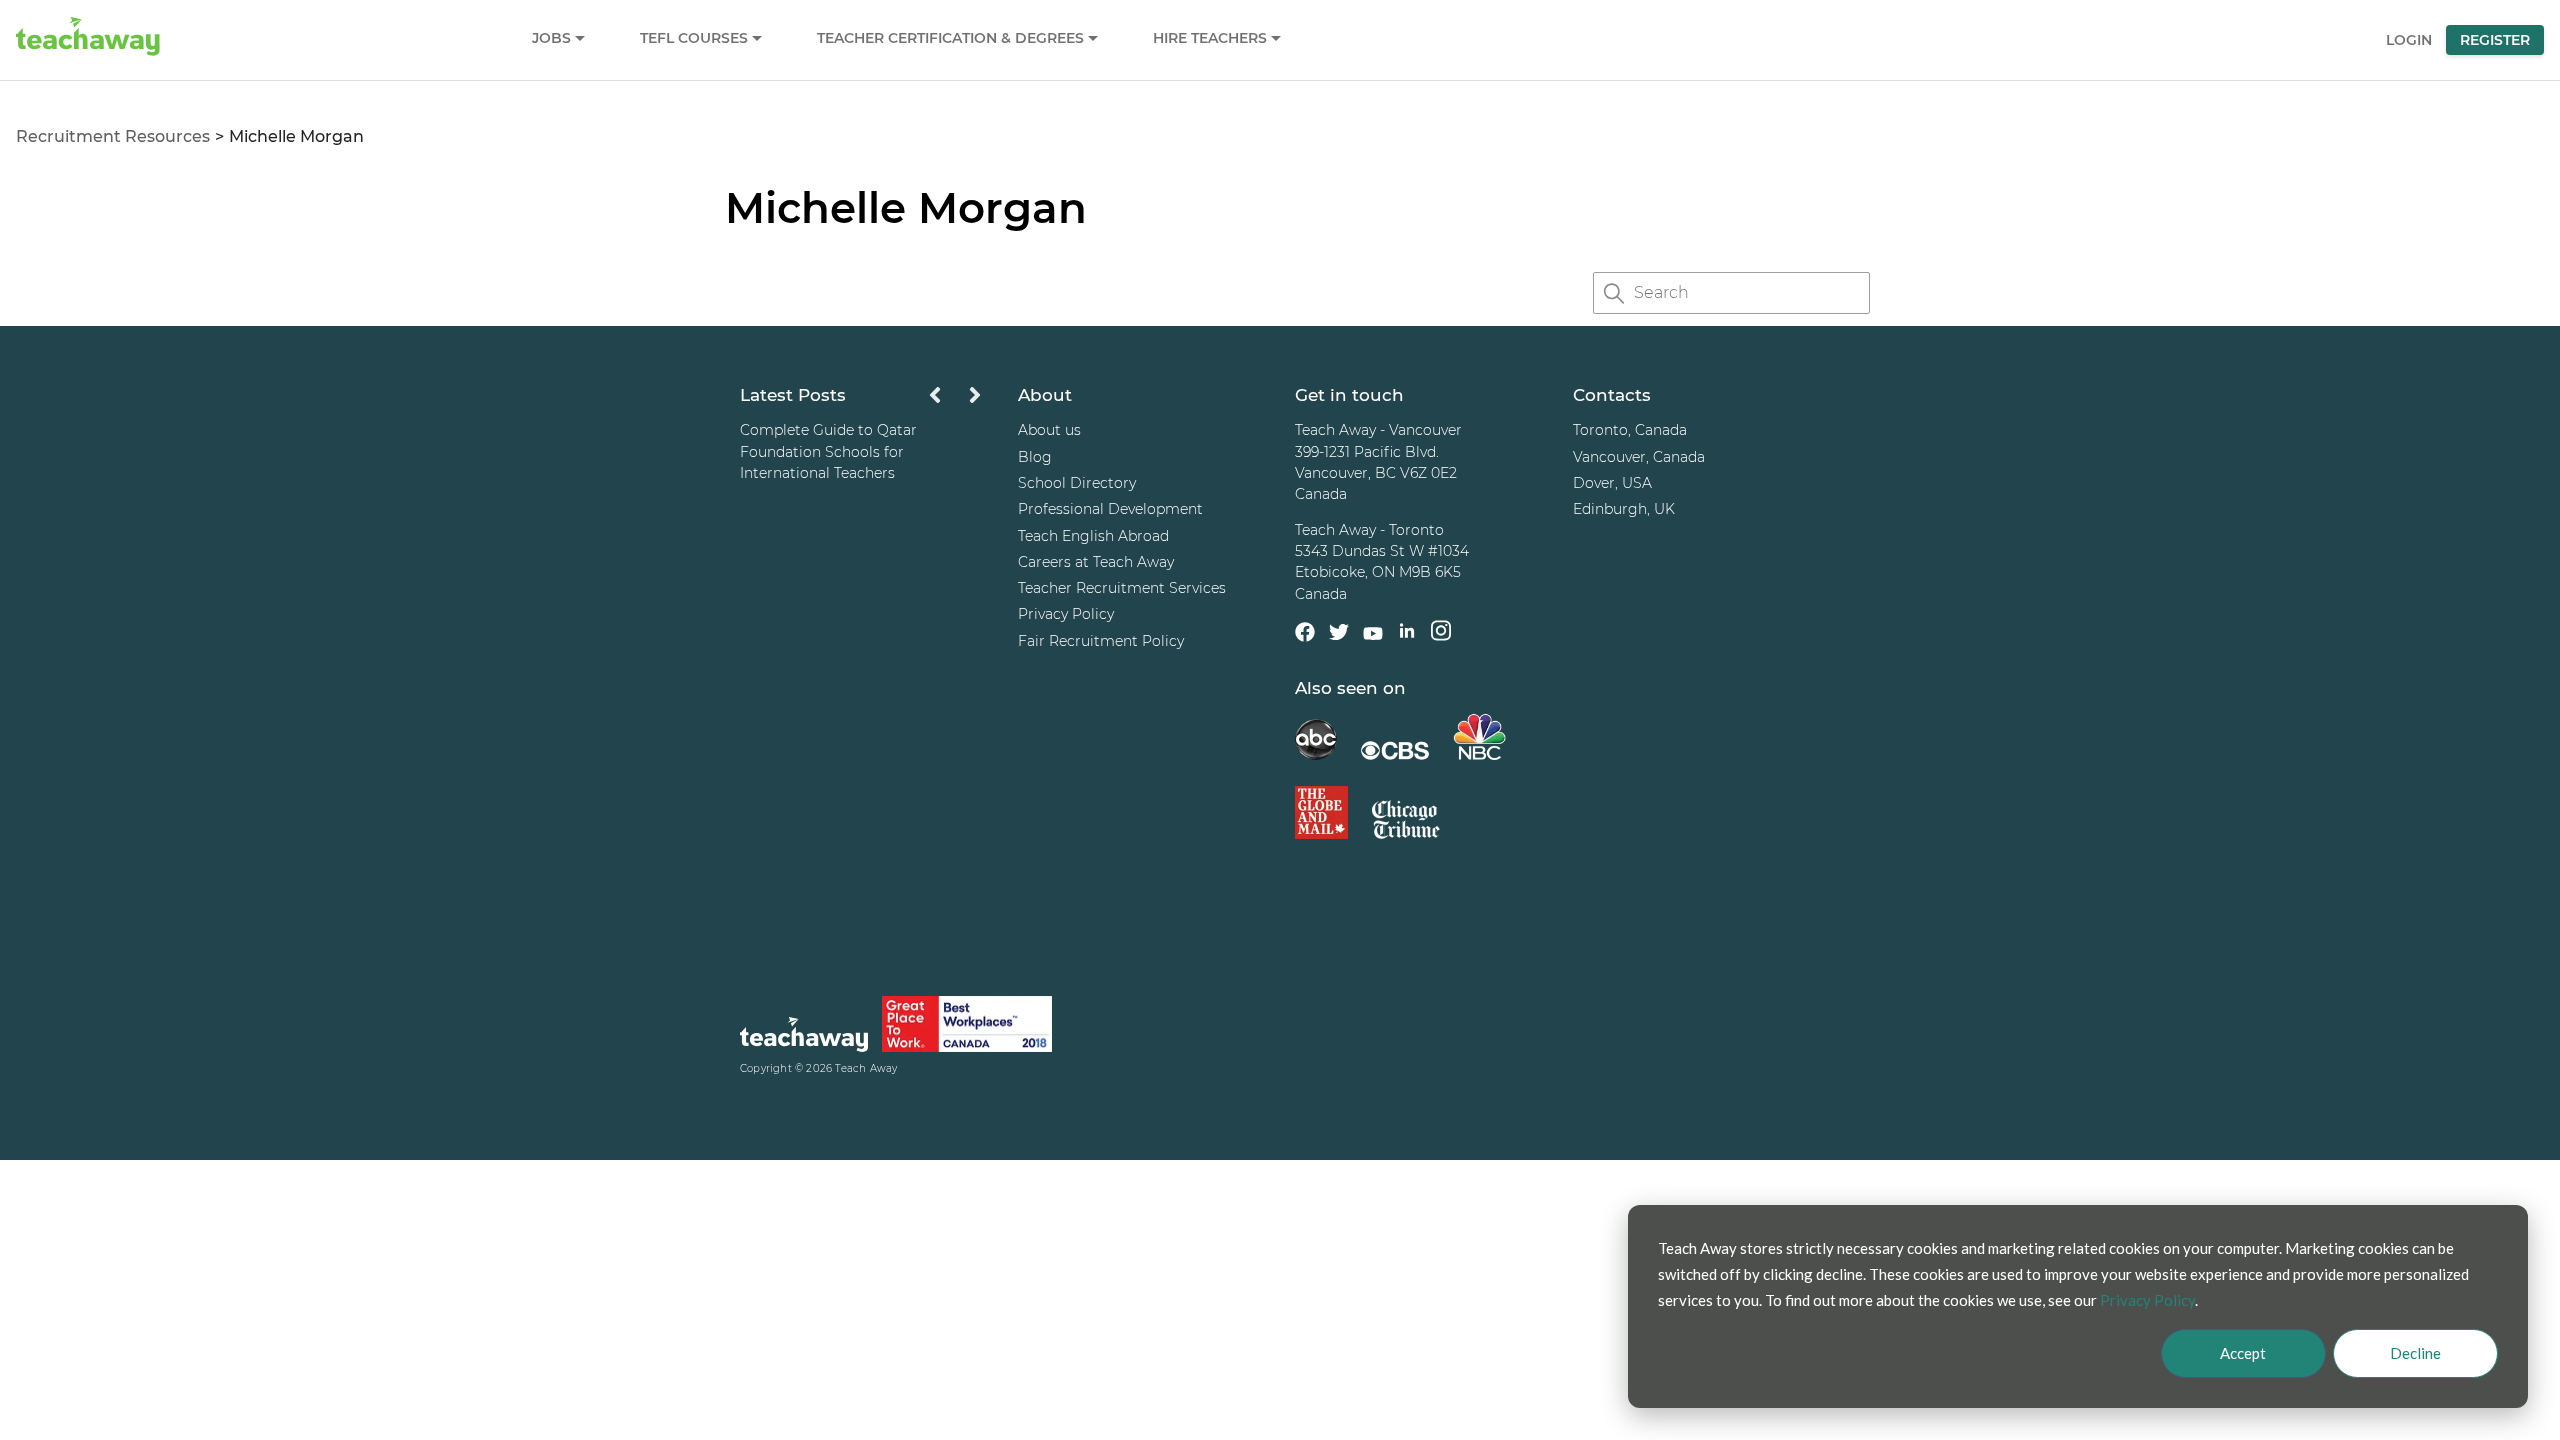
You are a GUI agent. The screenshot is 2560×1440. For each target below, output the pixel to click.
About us (1049, 430)
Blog (1035, 457)
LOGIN (2409, 40)
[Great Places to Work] (967, 1027)
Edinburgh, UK (1624, 509)
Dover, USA (1612, 483)
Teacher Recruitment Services (1122, 588)
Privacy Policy (1066, 614)
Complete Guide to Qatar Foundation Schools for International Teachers (828, 451)
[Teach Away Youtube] (1373, 637)
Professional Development (1110, 509)
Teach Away (866, 1068)
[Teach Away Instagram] (1441, 633)
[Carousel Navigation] (955, 400)
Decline (2415, 1353)
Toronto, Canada (1630, 430)
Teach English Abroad (1093, 536)
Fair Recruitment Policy (1101, 641)
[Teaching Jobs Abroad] (804, 1037)
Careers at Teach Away (1096, 562)
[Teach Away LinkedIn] (1407, 633)
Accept (2243, 1353)
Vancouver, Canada (1639, 457)
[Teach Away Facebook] (1305, 635)
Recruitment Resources (113, 136)
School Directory (1077, 483)
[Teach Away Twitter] (1339, 635)
